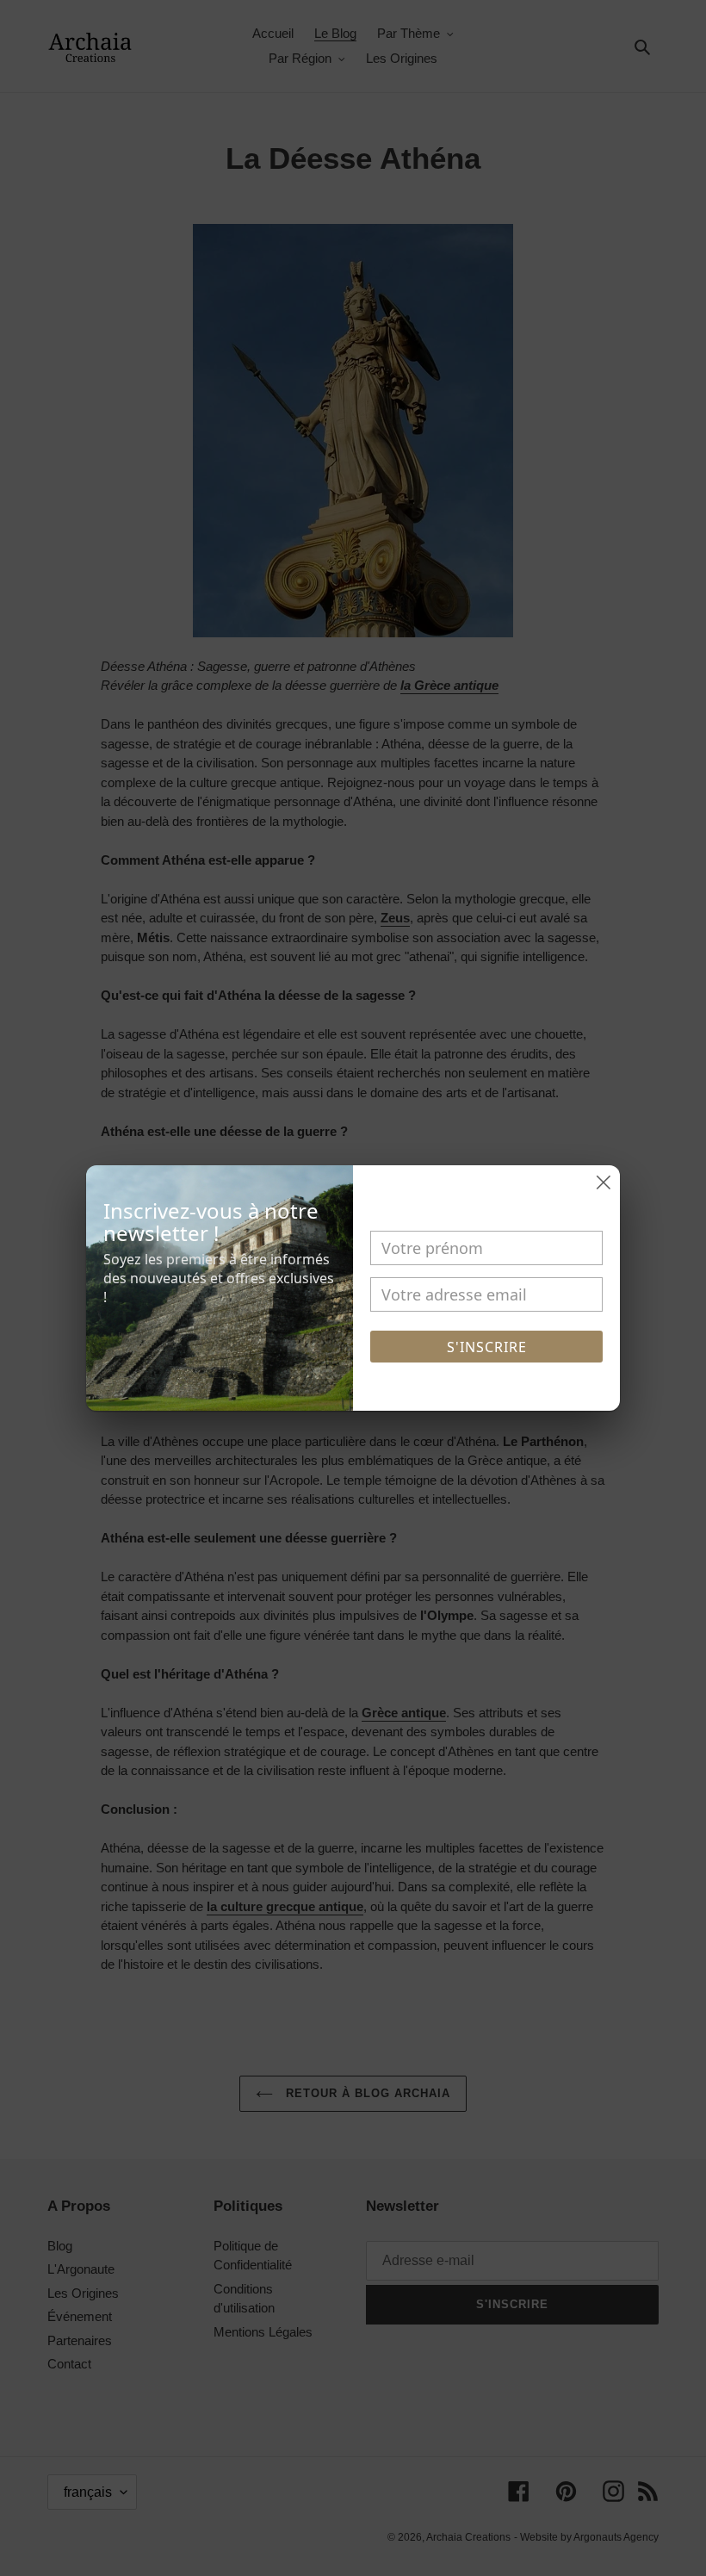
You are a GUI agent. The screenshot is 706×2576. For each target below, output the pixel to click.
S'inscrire (487, 1347)
